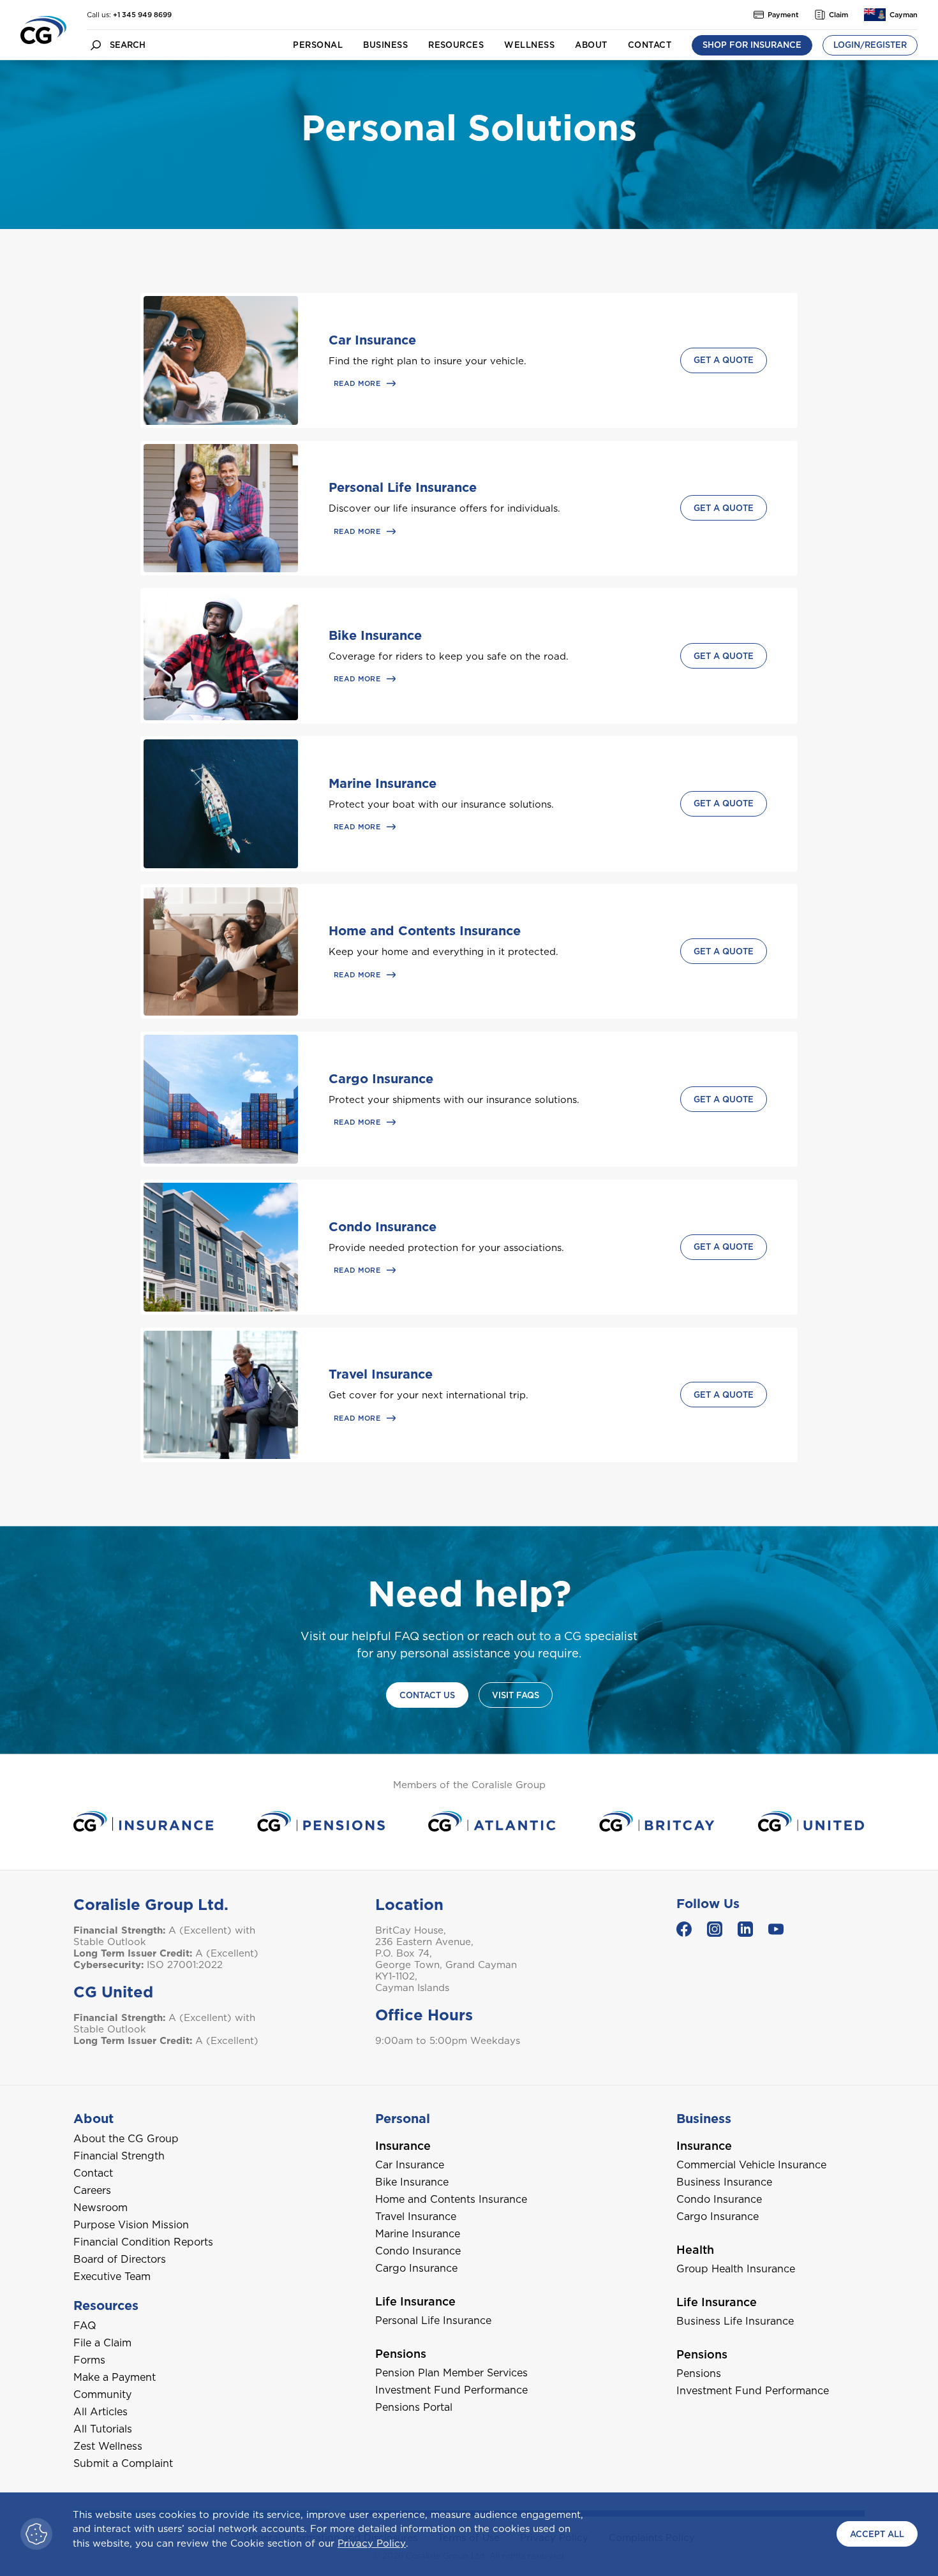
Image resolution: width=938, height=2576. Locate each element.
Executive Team (112, 2276)
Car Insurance (372, 340)
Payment (783, 15)
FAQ (85, 2326)
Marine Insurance (383, 783)
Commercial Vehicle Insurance (751, 2165)
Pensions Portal (414, 2407)
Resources (456, 45)
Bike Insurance (375, 635)
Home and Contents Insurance (425, 931)
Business (385, 45)
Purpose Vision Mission (131, 2225)
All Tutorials (103, 2429)
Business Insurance (724, 2182)
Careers (92, 2190)
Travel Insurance (381, 1374)
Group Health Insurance (736, 2269)
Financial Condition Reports (143, 2242)
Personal (318, 45)
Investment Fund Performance (451, 2390)
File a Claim (102, 2343)
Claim (838, 15)
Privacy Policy (372, 2543)
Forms (89, 2360)
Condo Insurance (383, 1227)
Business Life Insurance (735, 2321)
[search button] (96, 45)
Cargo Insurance (381, 1079)
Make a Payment (115, 2377)
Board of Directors (120, 2259)
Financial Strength (119, 2156)
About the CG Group (126, 2139)
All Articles (100, 2412)
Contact (650, 45)
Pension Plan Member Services (451, 2373)
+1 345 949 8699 (142, 15)
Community (102, 2395)
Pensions (699, 2373)
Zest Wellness (108, 2446)
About (591, 45)
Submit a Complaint (123, 2463)
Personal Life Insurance (403, 487)
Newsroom (100, 2208)
